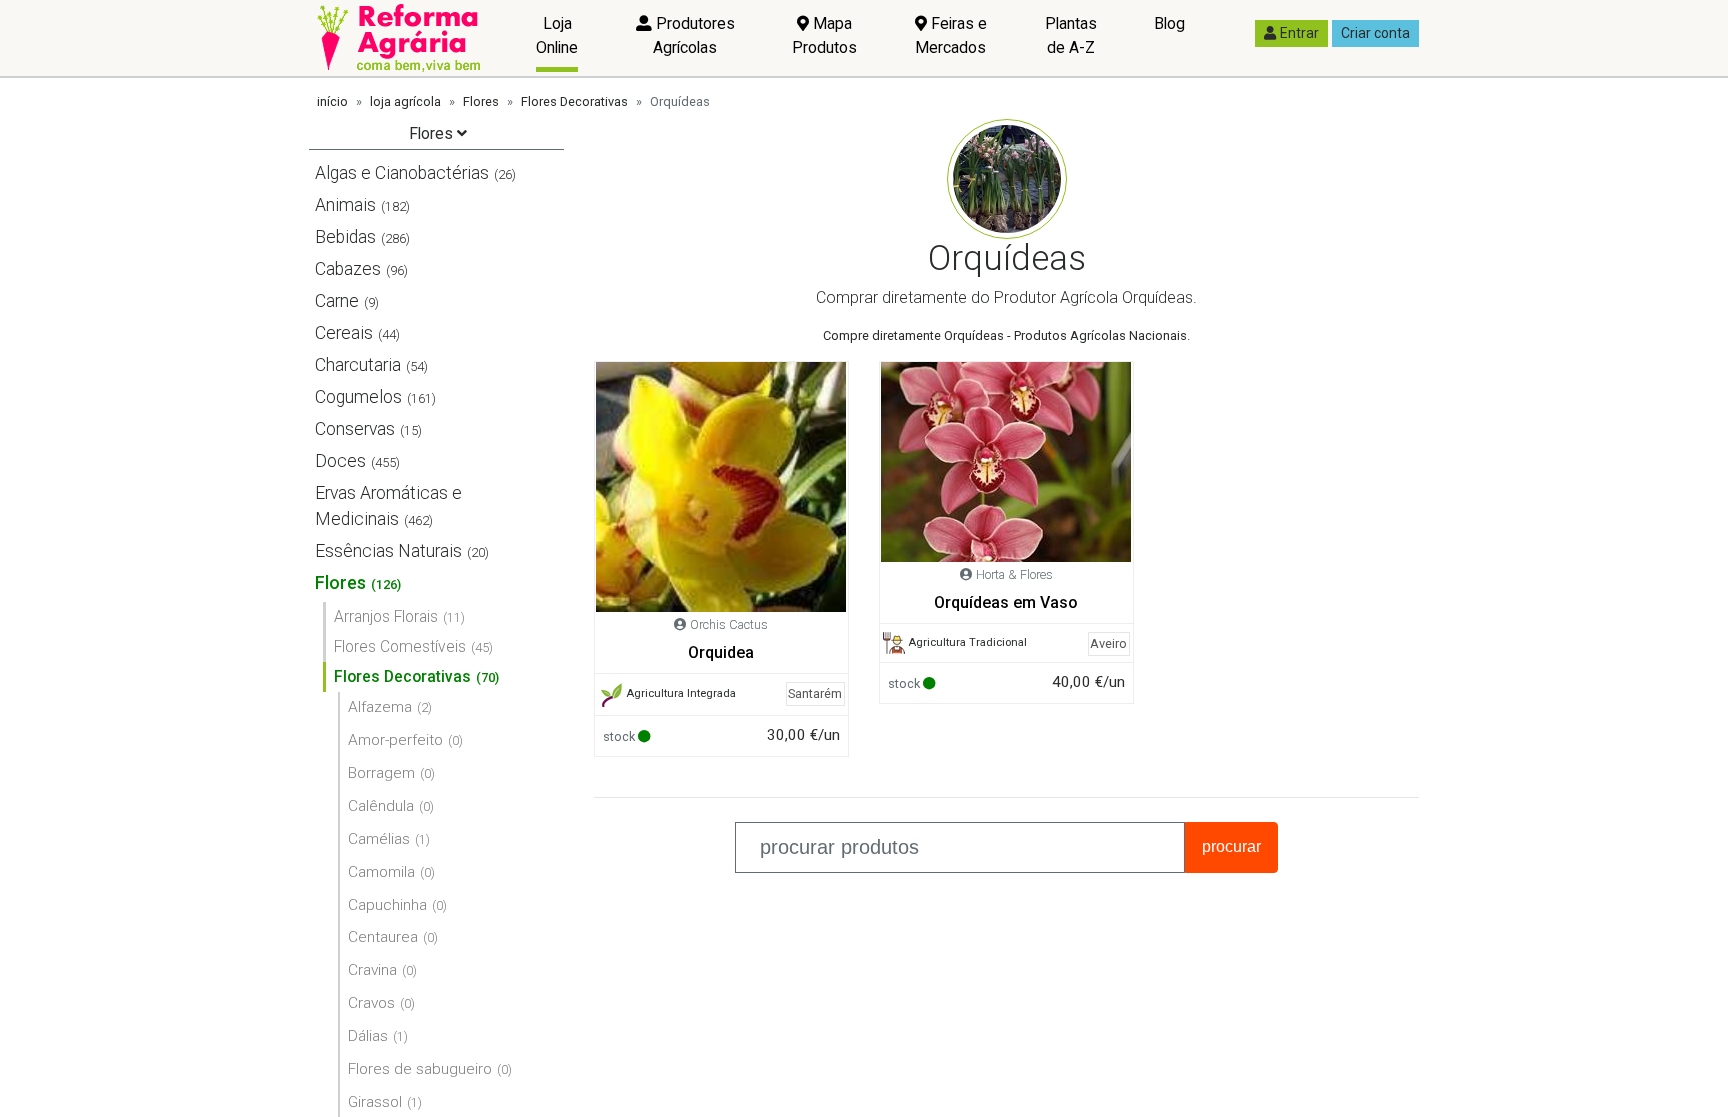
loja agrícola (405, 101)
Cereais (344, 333)
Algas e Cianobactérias (402, 173)
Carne (337, 301)
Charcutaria (358, 365)
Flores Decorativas (574, 101)
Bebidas (345, 237)
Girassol (375, 1102)
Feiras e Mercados (951, 35)
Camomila (381, 872)
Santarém (815, 693)
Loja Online (557, 35)
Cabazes (348, 269)
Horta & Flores (1014, 574)
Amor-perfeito (395, 740)
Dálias (368, 1036)
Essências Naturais (388, 551)
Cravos (371, 1003)
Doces (340, 461)
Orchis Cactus (729, 624)
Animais (345, 205)
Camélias (379, 839)
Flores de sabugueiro (420, 1069)
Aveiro (1108, 643)
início (332, 101)
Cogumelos (358, 397)
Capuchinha (387, 905)
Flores (481, 101)
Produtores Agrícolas (693, 35)
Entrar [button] (1299, 33)
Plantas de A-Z (1071, 35)
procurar (1231, 846)
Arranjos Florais (386, 616)
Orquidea (721, 652)
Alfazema (380, 707)
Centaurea (383, 937)
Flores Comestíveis (400, 646)
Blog (1169, 23)
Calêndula (381, 806)
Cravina (372, 970)
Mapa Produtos (824, 35)
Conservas (355, 429)
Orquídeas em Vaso (1006, 602)
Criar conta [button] (1375, 33)
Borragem (381, 773)
